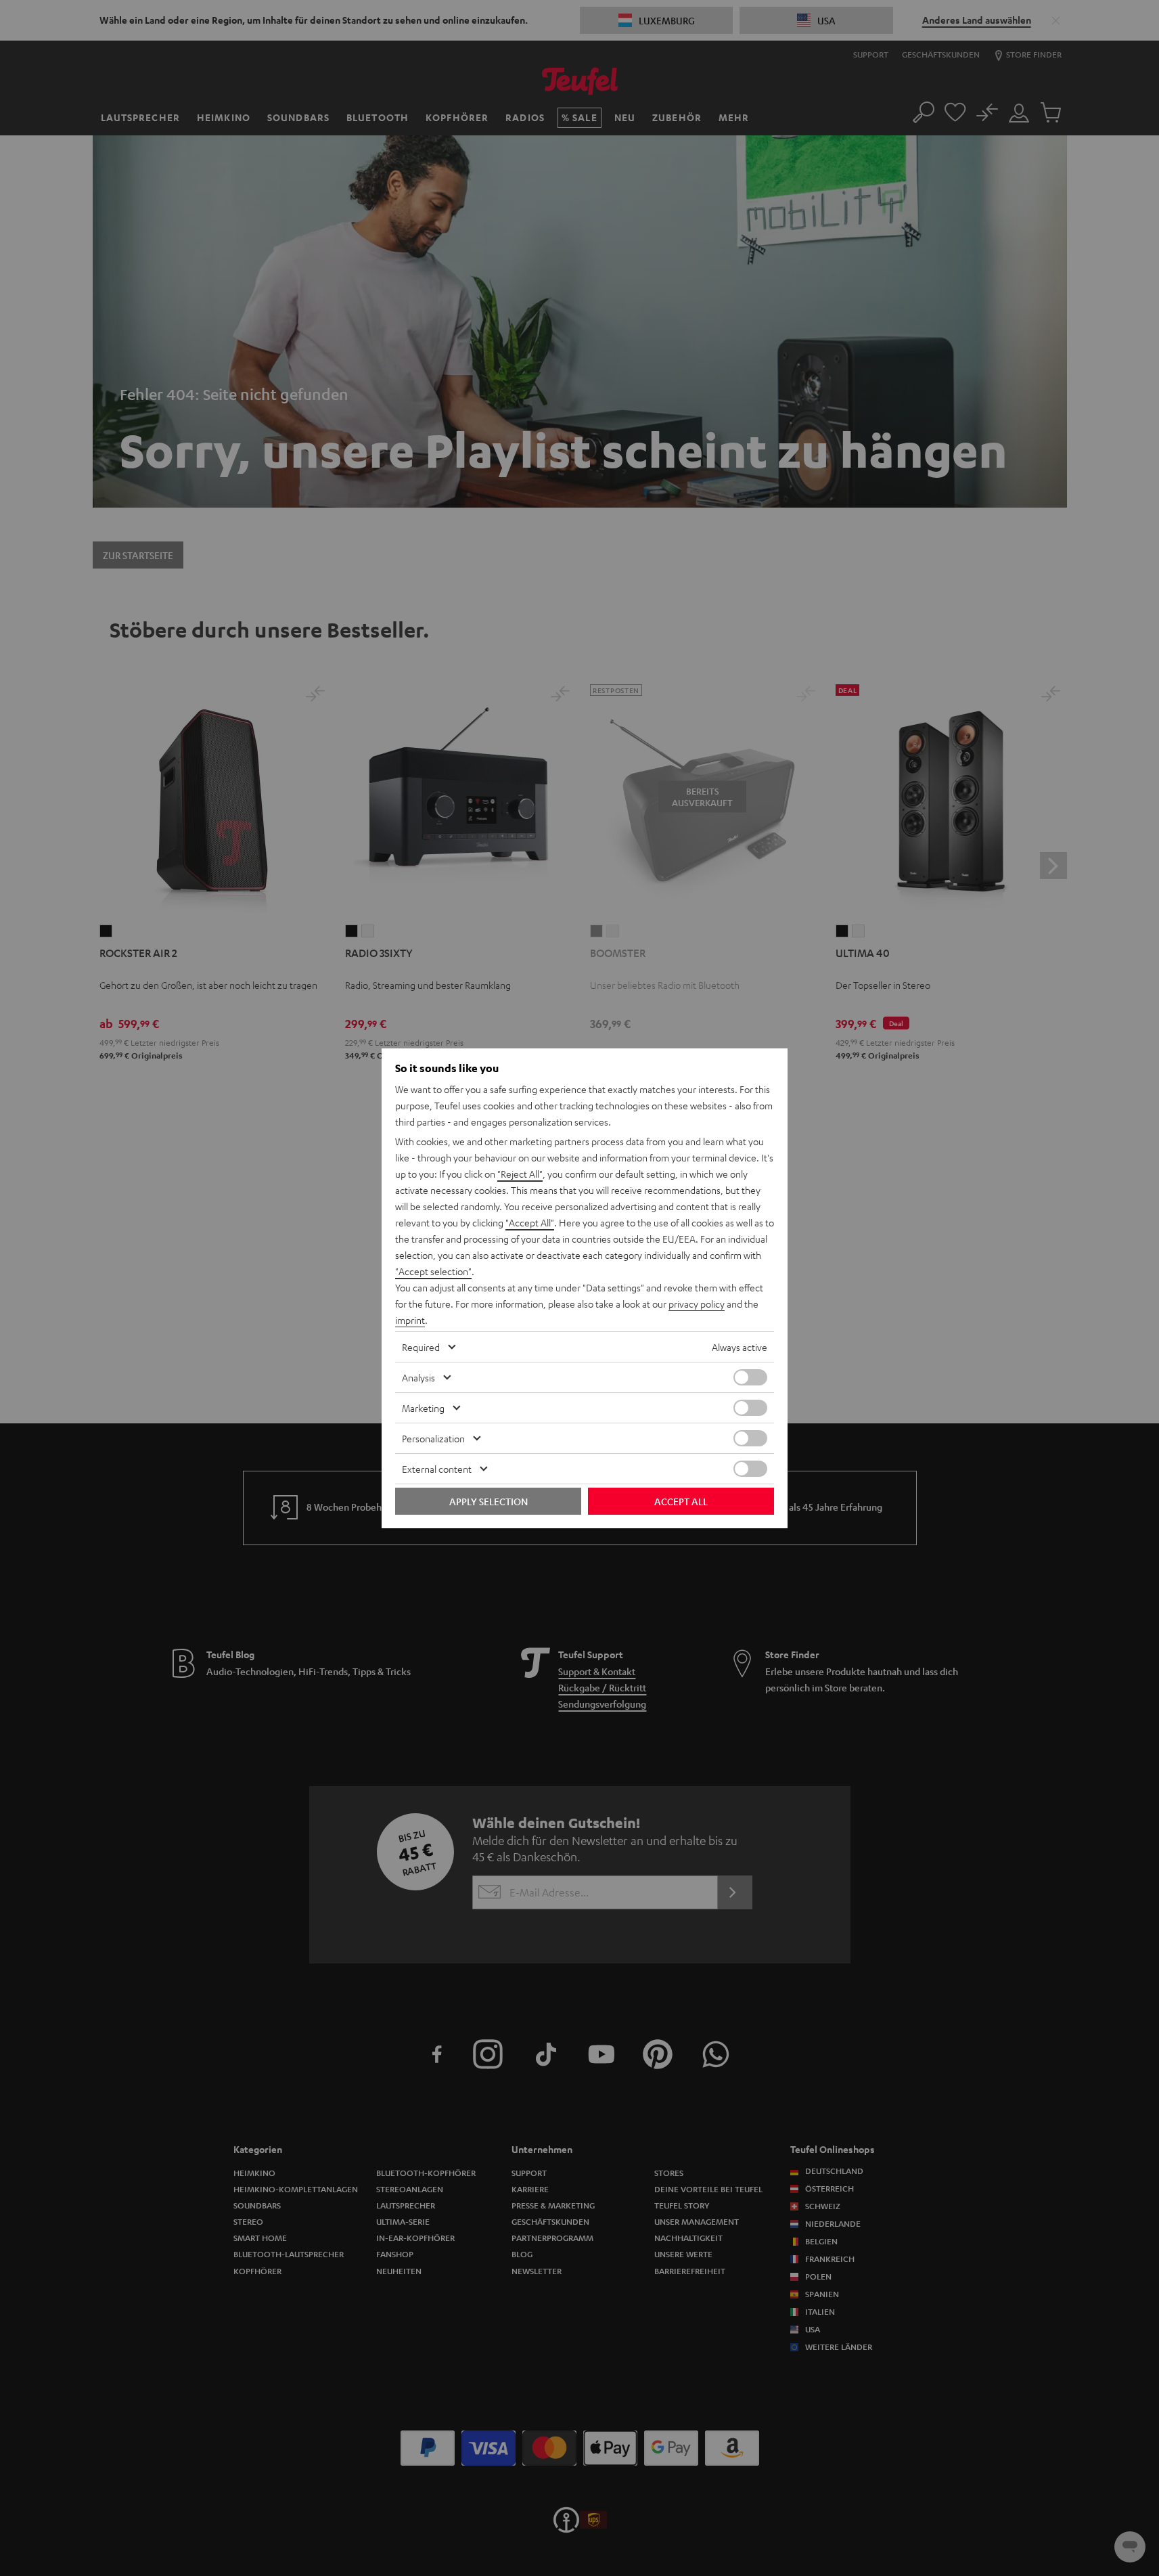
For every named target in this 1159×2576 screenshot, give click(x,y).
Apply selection (488, 1501)
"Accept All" (530, 1222)
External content (437, 1469)
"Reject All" (520, 1174)
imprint (410, 1320)
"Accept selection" (433, 1271)
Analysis (418, 1377)
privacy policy (697, 1304)
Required (421, 1347)
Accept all (681, 1501)
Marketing (423, 1408)
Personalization (433, 1438)
